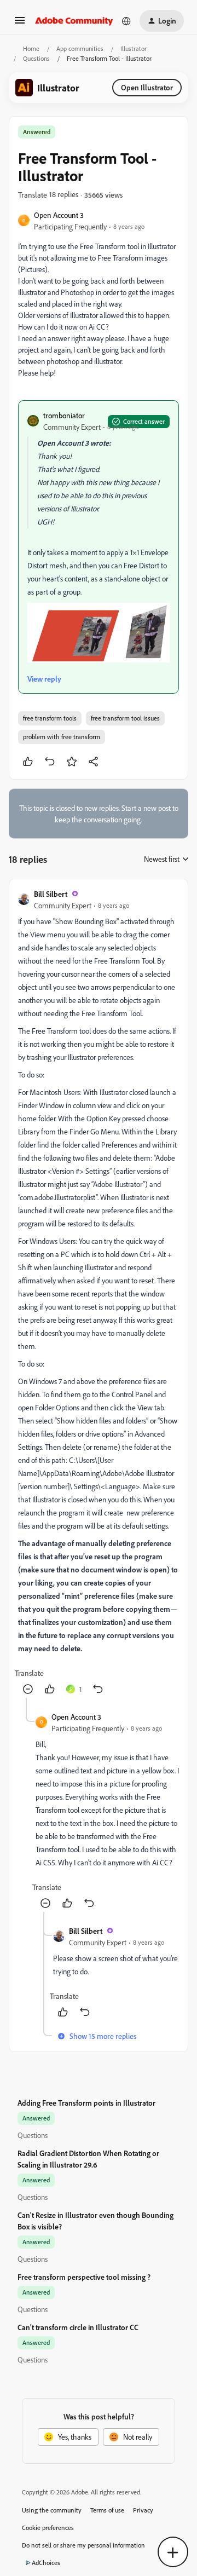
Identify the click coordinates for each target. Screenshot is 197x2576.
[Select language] (126, 21)
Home (31, 48)
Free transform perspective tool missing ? (84, 2277)
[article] (99, 1293)
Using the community (52, 2510)
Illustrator (134, 48)
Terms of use (107, 2510)
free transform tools (50, 718)
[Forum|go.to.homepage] (74, 21)
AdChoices (46, 2563)
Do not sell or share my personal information (83, 2545)
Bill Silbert (51, 894)
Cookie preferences (48, 2528)
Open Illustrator (147, 87)
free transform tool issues (125, 718)
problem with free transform (62, 737)
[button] (20, 24)
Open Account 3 (59, 215)
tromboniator (64, 415)
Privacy (143, 2510)
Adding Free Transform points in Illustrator (86, 2103)
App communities (80, 48)
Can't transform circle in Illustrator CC (78, 2327)
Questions (36, 58)
